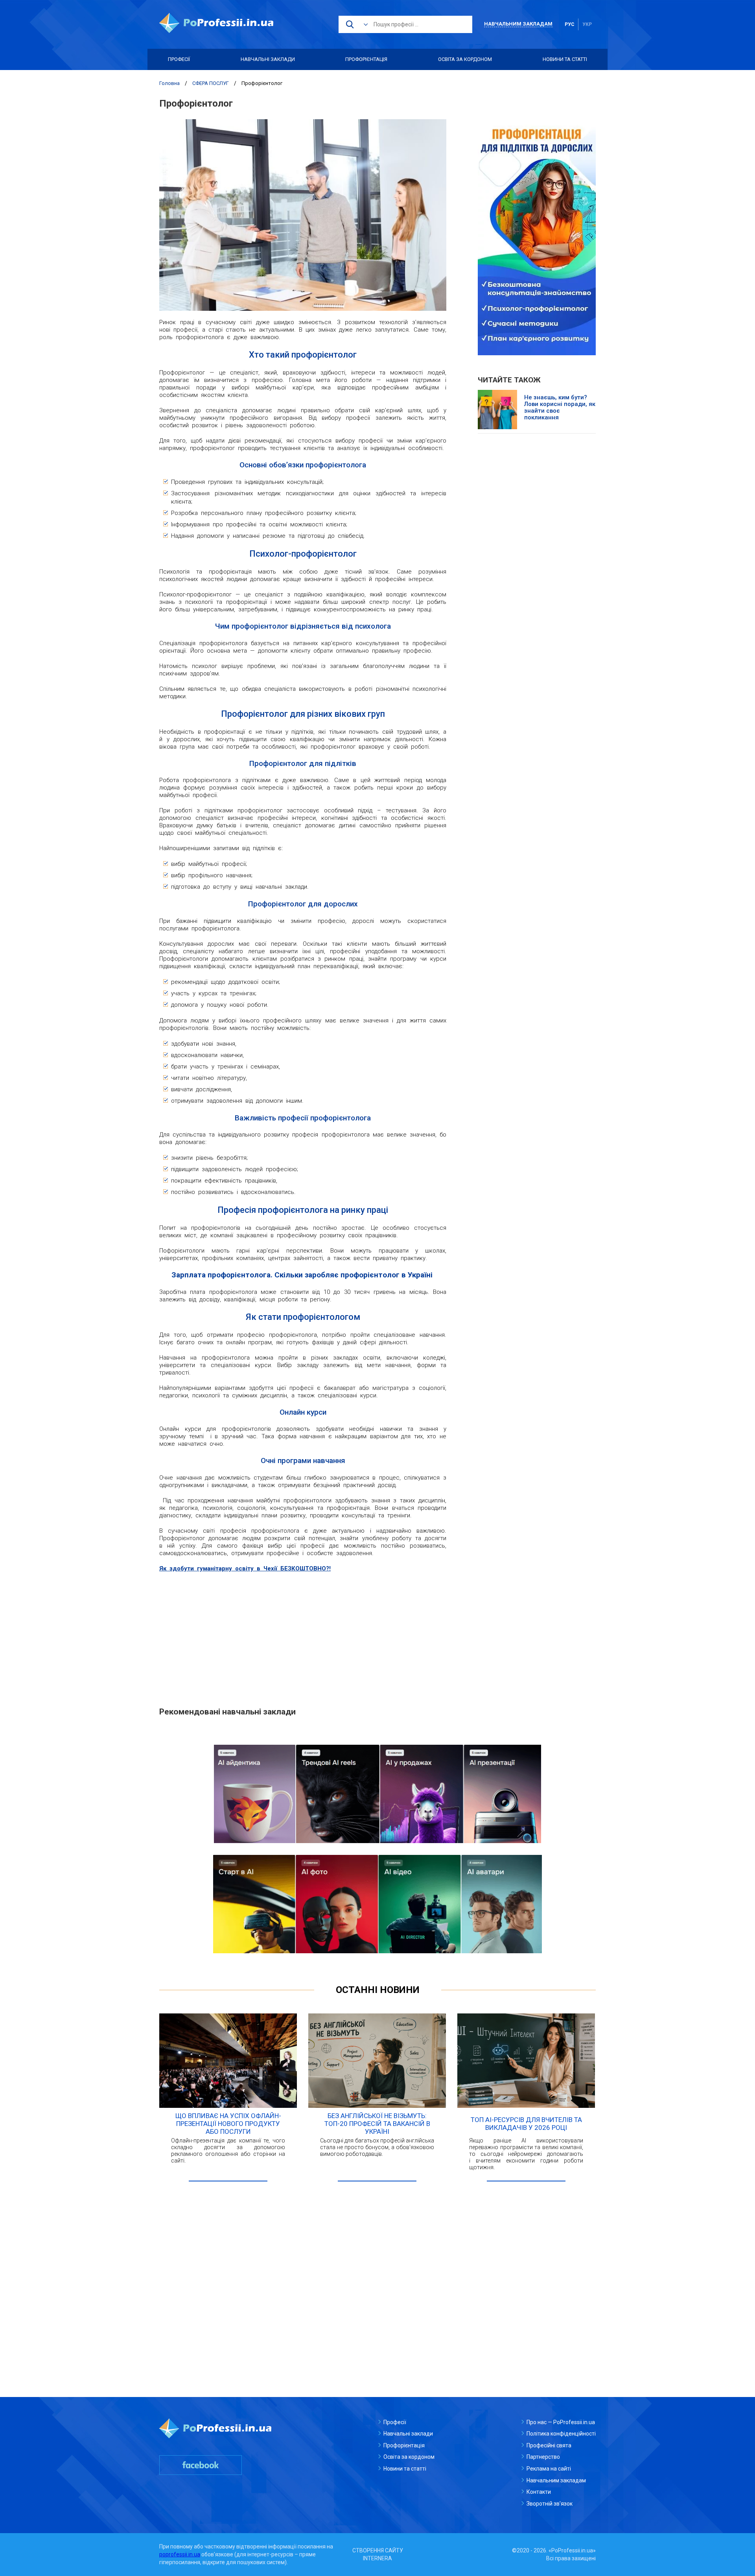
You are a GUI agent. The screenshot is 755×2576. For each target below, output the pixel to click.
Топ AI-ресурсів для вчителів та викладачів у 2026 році (526, 2124)
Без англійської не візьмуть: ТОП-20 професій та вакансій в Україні (377, 2124)
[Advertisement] (303, 1635)
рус (570, 24)
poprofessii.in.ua (180, 2554)
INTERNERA (377, 2558)
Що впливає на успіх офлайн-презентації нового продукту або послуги (228, 2124)
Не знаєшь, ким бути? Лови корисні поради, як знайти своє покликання (560, 408)
